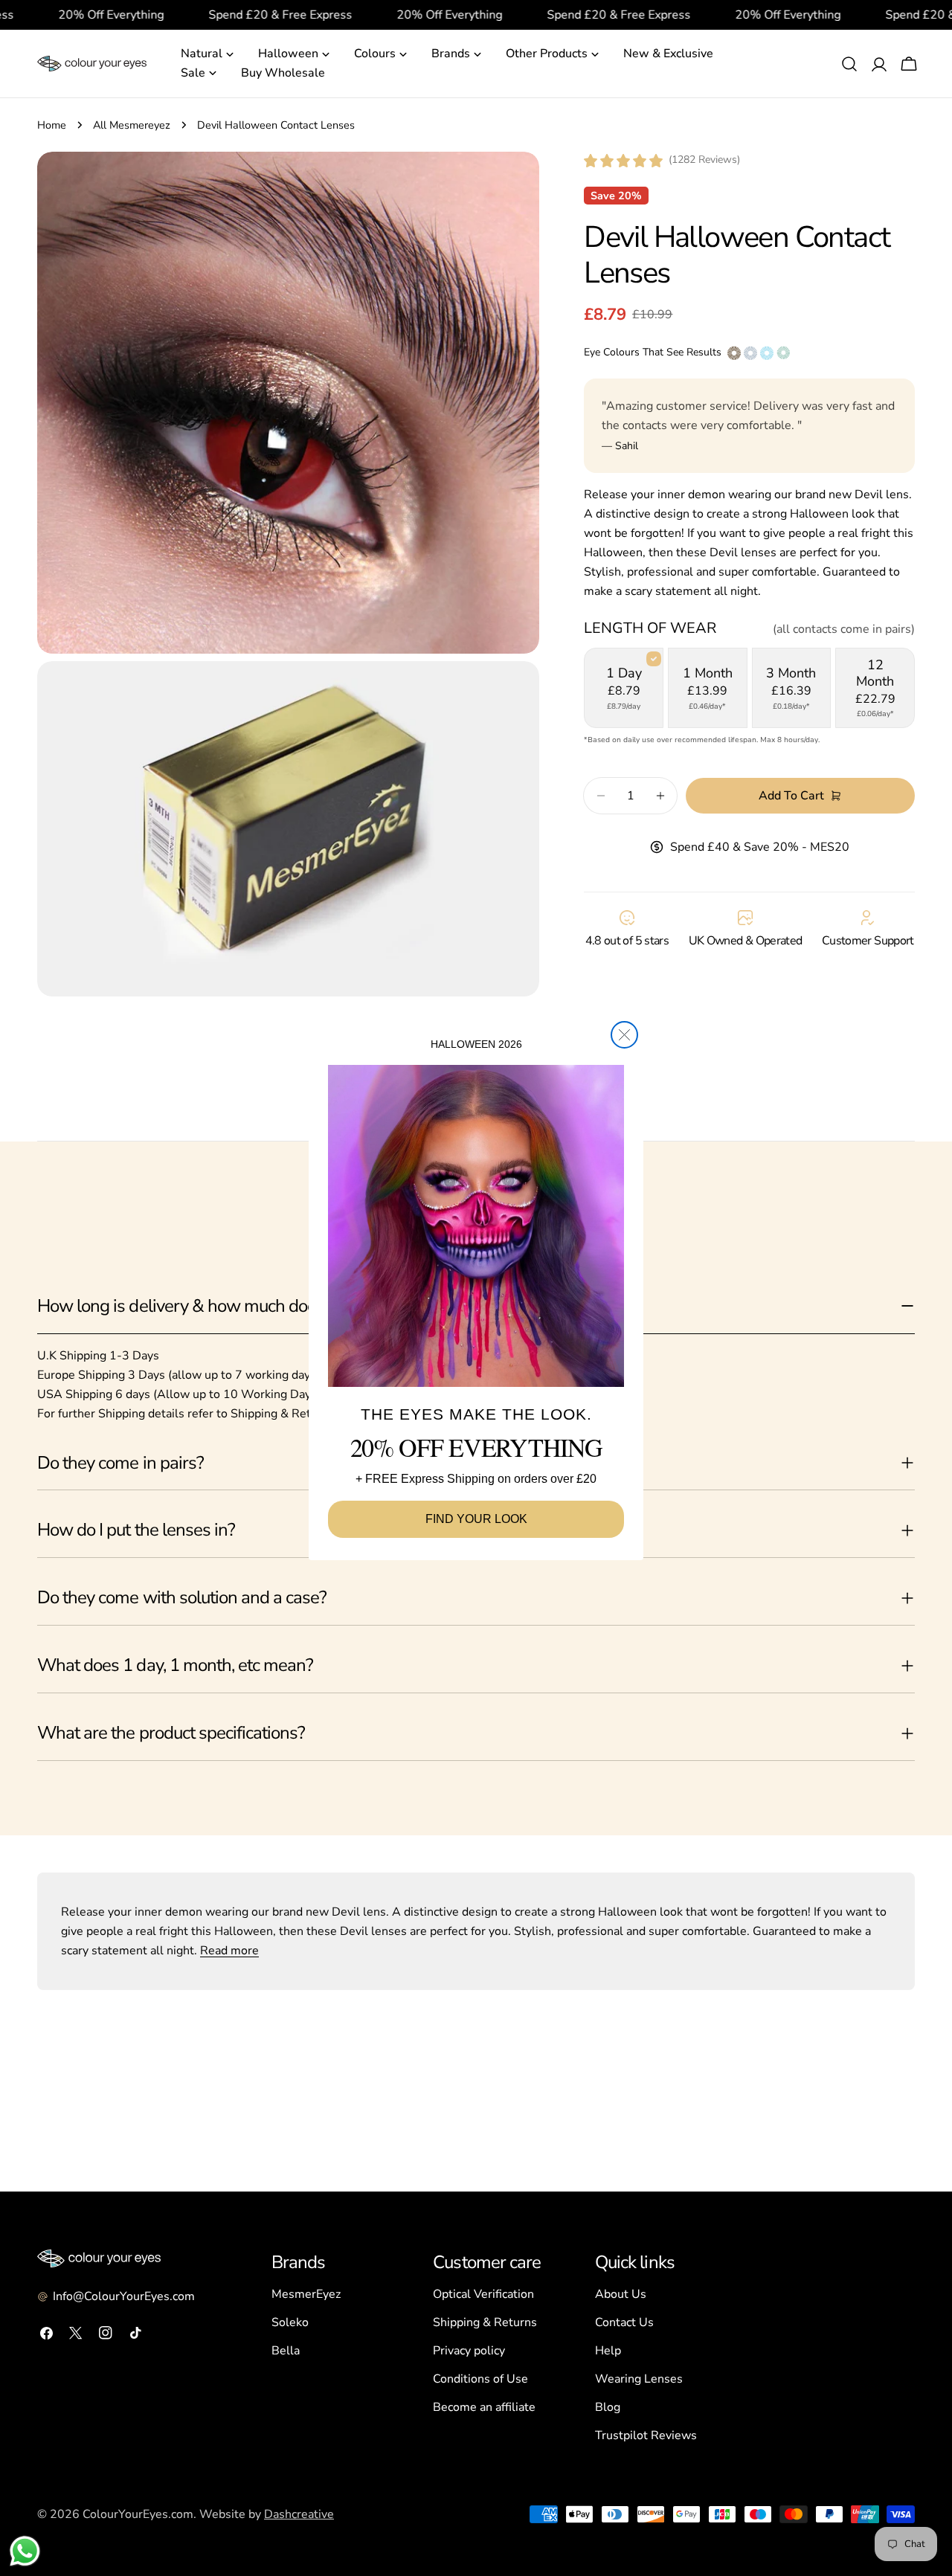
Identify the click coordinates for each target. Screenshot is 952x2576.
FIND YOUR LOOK (476, 1519)
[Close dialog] (624, 1035)
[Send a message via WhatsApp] (25, 2551)
